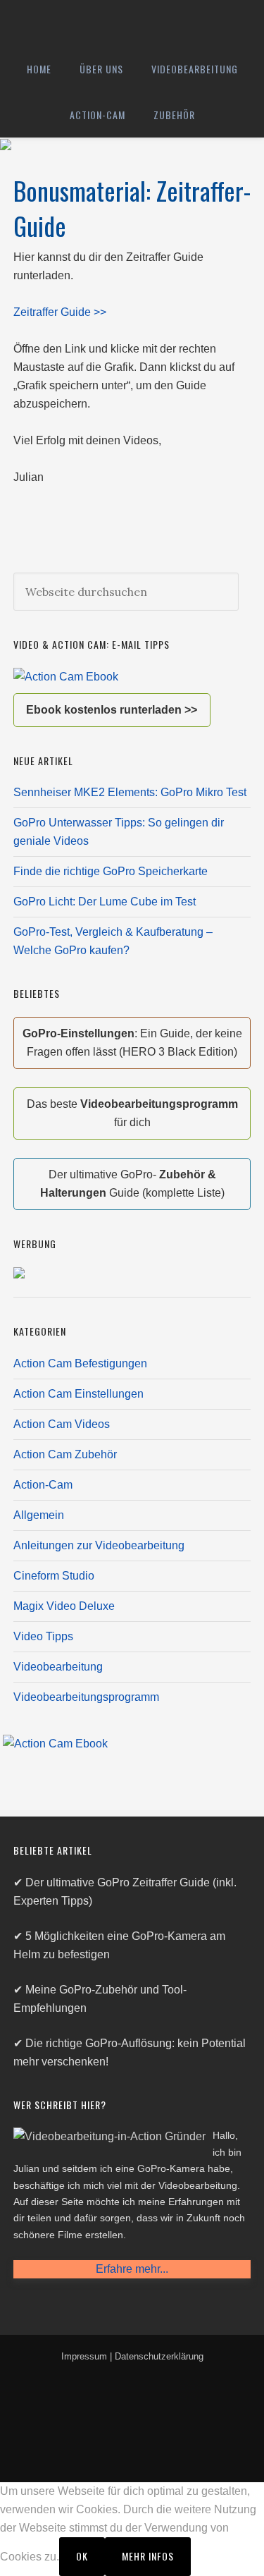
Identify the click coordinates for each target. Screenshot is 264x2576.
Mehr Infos (148, 2556)
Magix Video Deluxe (64, 1606)
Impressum (84, 2356)
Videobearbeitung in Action (132, 23)
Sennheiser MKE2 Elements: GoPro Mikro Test (130, 792)
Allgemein (39, 1515)
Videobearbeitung (58, 1667)
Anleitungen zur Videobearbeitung (99, 1545)
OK (82, 2556)
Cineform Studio (54, 1576)
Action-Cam (43, 1485)
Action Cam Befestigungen (80, 1363)
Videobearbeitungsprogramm (86, 1697)
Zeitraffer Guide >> (60, 312)
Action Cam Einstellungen (78, 1394)
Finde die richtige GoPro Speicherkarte (111, 871)
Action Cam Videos (62, 1424)
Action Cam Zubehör (65, 1454)
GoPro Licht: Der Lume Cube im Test (105, 902)
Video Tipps (43, 1636)
